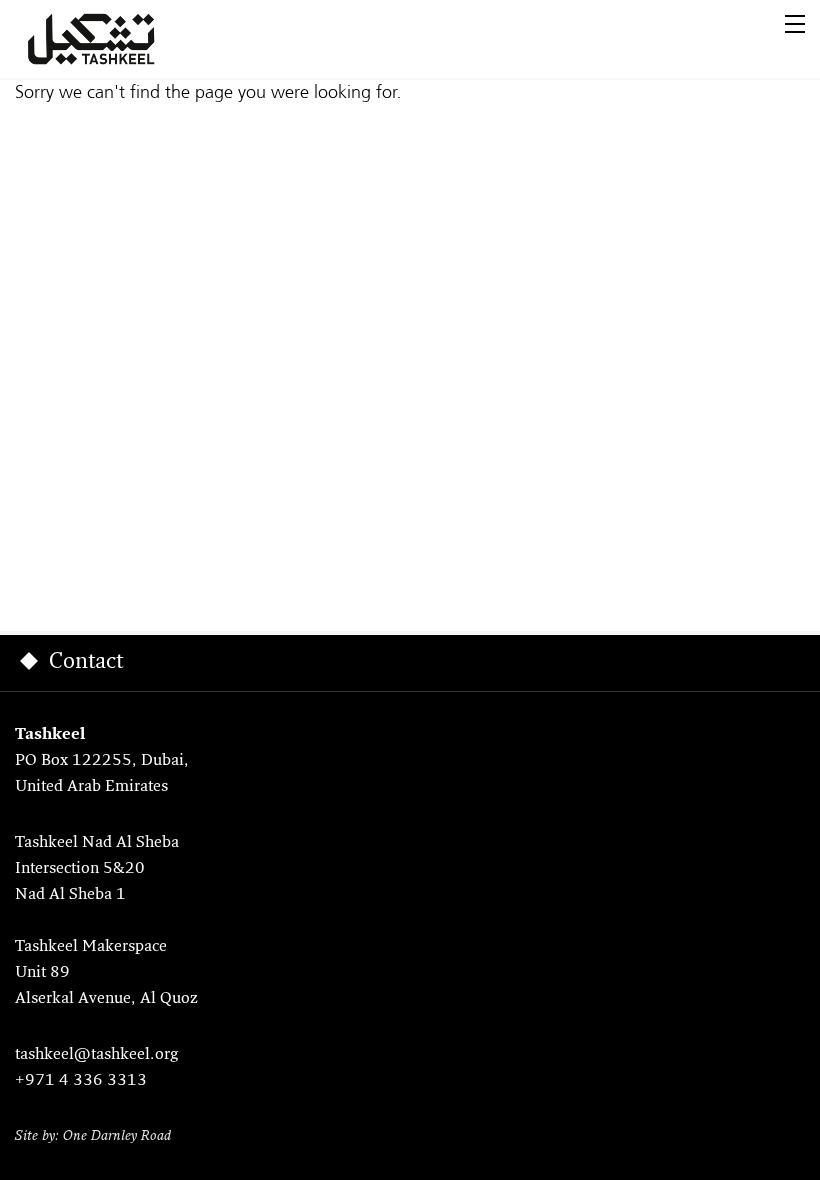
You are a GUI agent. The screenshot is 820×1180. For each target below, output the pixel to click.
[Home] (115, 39)
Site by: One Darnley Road (93, 1136)
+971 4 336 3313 (81, 1081)
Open (795, 24)
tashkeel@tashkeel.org (96, 1055)
